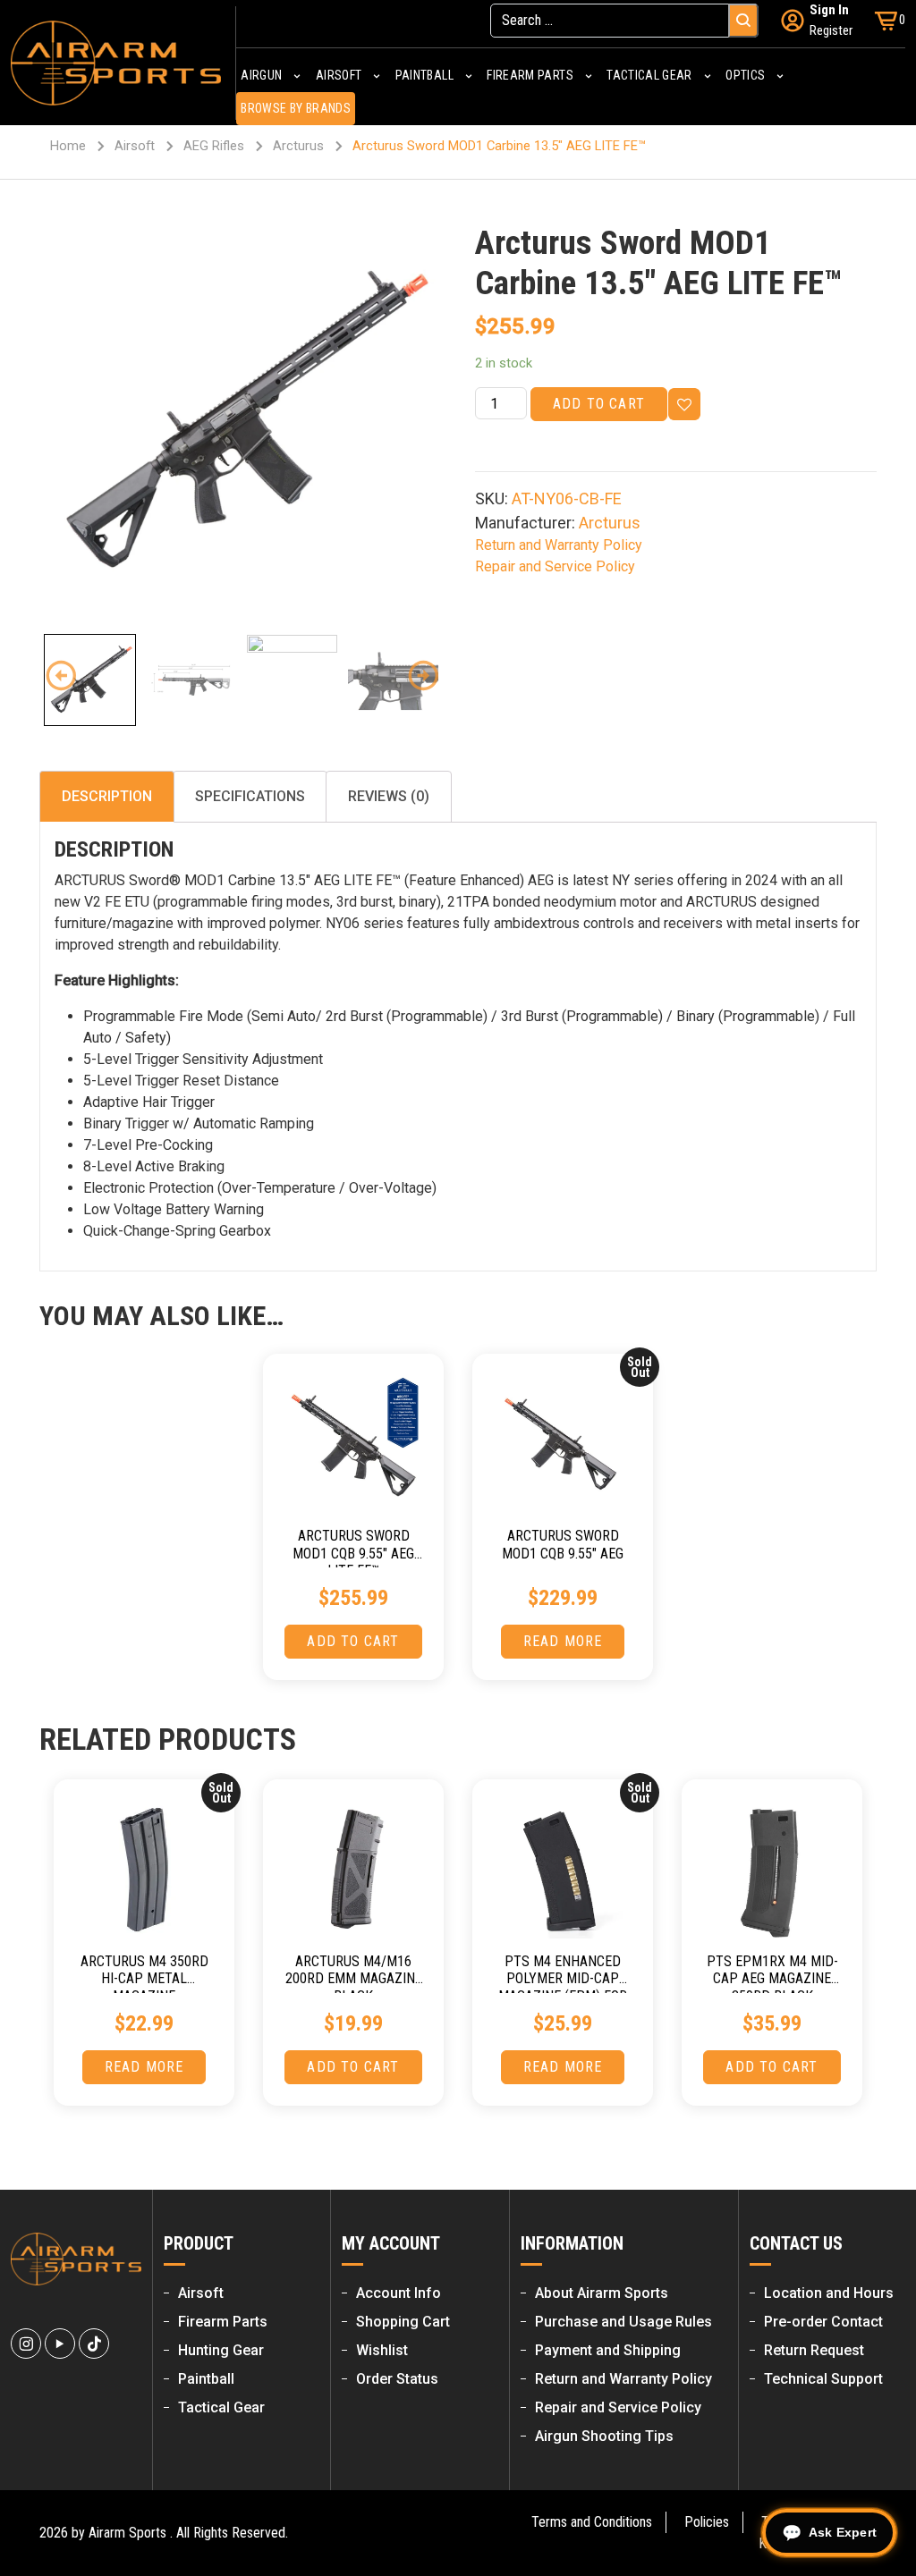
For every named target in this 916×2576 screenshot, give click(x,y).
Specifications (250, 796)
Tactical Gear (221, 2407)
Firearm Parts (223, 2322)
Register (831, 30)
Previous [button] (61, 676)
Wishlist (382, 2350)
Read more (563, 1641)
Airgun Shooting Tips (604, 2436)
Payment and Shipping (608, 2350)
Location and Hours (829, 2293)
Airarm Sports (127, 2533)
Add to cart (599, 404)
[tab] (107, 797)
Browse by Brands (296, 108)
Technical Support (823, 2379)
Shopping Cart (403, 2322)
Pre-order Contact (823, 2322)
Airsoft (135, 146)
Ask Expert (843, 2532)
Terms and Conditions (592, 2522)
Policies (707, 2522)
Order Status (397, 2379)
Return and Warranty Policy (559, 545)
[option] (241, 423)
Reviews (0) (389, 796)
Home (68, 146)
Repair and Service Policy (555, 566)
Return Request (814, 2350)
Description (107, 796)
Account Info (399, 2293)
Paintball (206, 2379)
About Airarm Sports (602, 2293)
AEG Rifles (214, 146)
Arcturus (298, 146)
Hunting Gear (221, 2350)
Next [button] (423, 676)
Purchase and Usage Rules (623, 2322)
